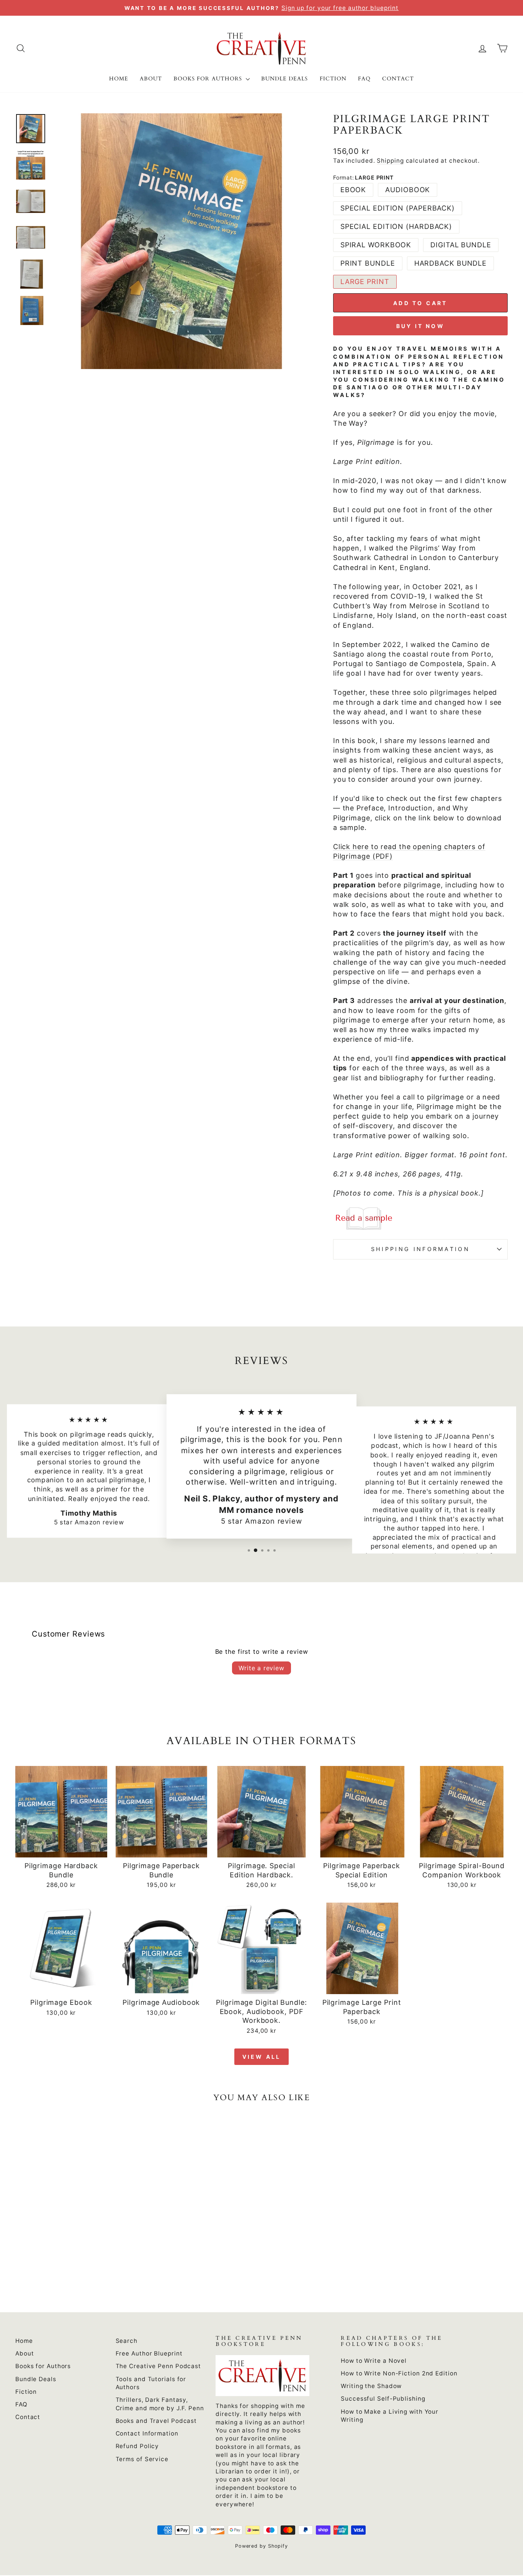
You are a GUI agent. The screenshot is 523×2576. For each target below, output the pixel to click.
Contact (398, 79)
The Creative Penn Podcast (159, 2366)
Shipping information (420, 1249)
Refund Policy (137, 2446)
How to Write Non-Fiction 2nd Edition (399, 2373)
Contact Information (147, 2433)
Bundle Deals (285, 79)
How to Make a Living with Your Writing (390, 2416)
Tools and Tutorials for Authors (151, 2383)
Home (119, 79)
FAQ (364, 79)
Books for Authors (209, 79)
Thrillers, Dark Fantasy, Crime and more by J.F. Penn (160, 2404)
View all (262, 2057)
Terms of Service (142, 2459)
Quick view (61, 1848)
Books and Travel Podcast (156, 2421)
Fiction (333, 79)
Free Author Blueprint (149, 2353)
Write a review (261, 1668)
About (151, 79)
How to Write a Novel (374, 2361)
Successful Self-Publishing (383, 2399)
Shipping (390, 161)
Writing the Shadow (371, 2386)
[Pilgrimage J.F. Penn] (420, 1219)
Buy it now (420, 326)
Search (127, 2341)
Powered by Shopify (261, 2546)
